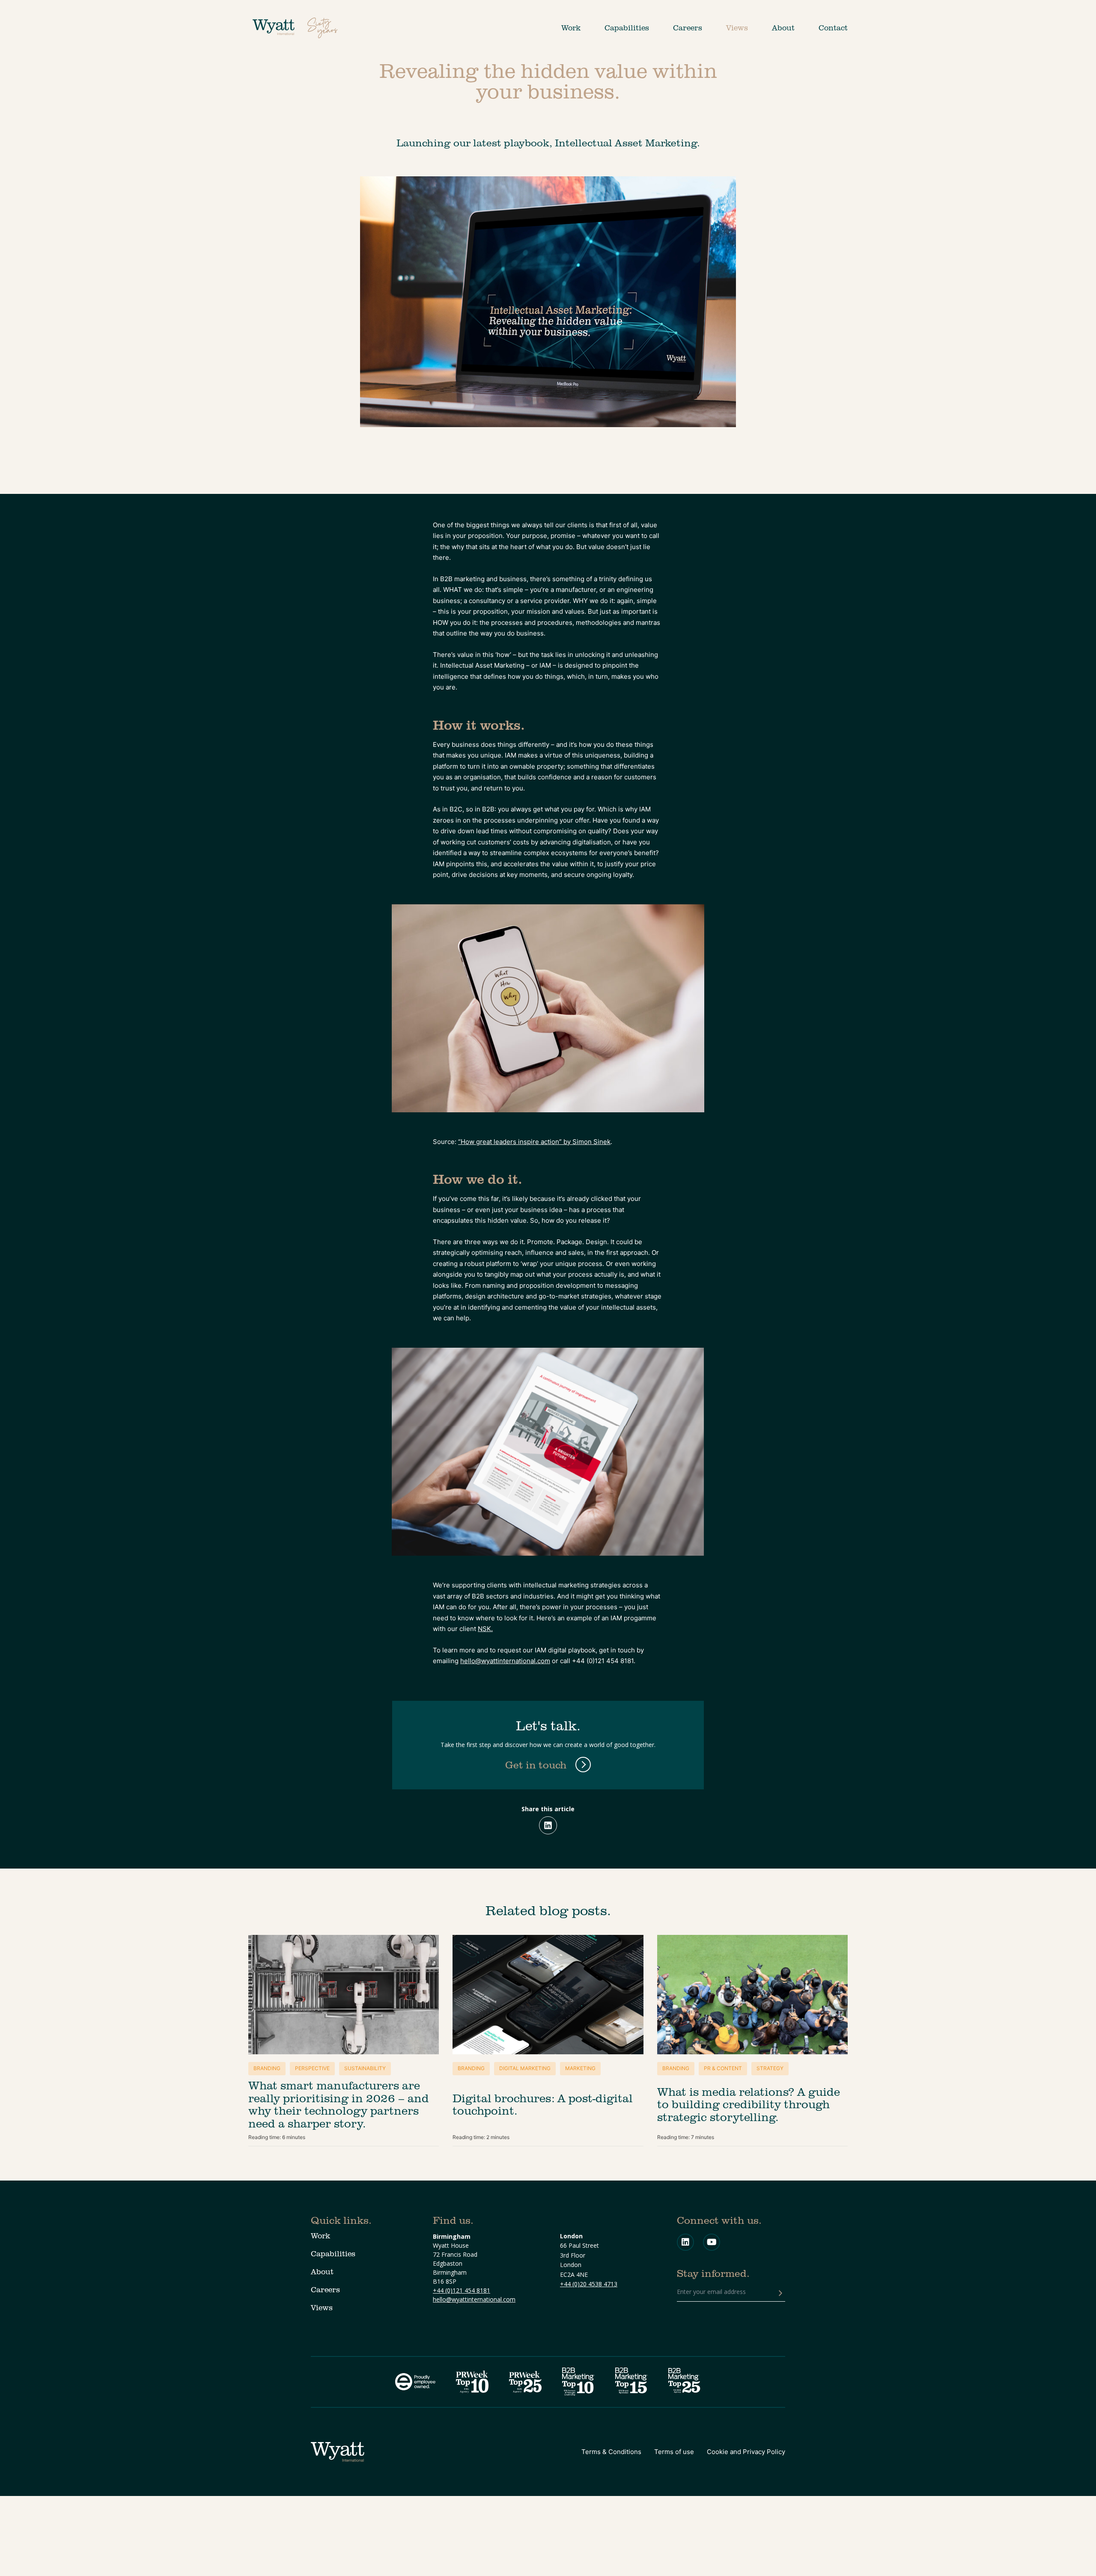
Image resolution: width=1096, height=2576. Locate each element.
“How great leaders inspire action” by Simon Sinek (534, 1142)
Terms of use (674, 2452)
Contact (833, 28)
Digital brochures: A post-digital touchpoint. (543, 2104)
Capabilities (627, 28)
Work (571, 28)
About (783, 28)
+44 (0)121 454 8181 (462, 2290)
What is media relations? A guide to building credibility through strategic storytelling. (749, 2104)
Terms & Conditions (611, 2452)
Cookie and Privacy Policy (746, 2452)
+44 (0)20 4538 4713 (589, 2284)
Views (737, 28)
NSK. (485, 1629)
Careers (688, 28)
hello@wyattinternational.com (505, 1661)
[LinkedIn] (548, 1825)
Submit (780, 2293)
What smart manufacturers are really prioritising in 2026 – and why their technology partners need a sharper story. (339, 2104)
